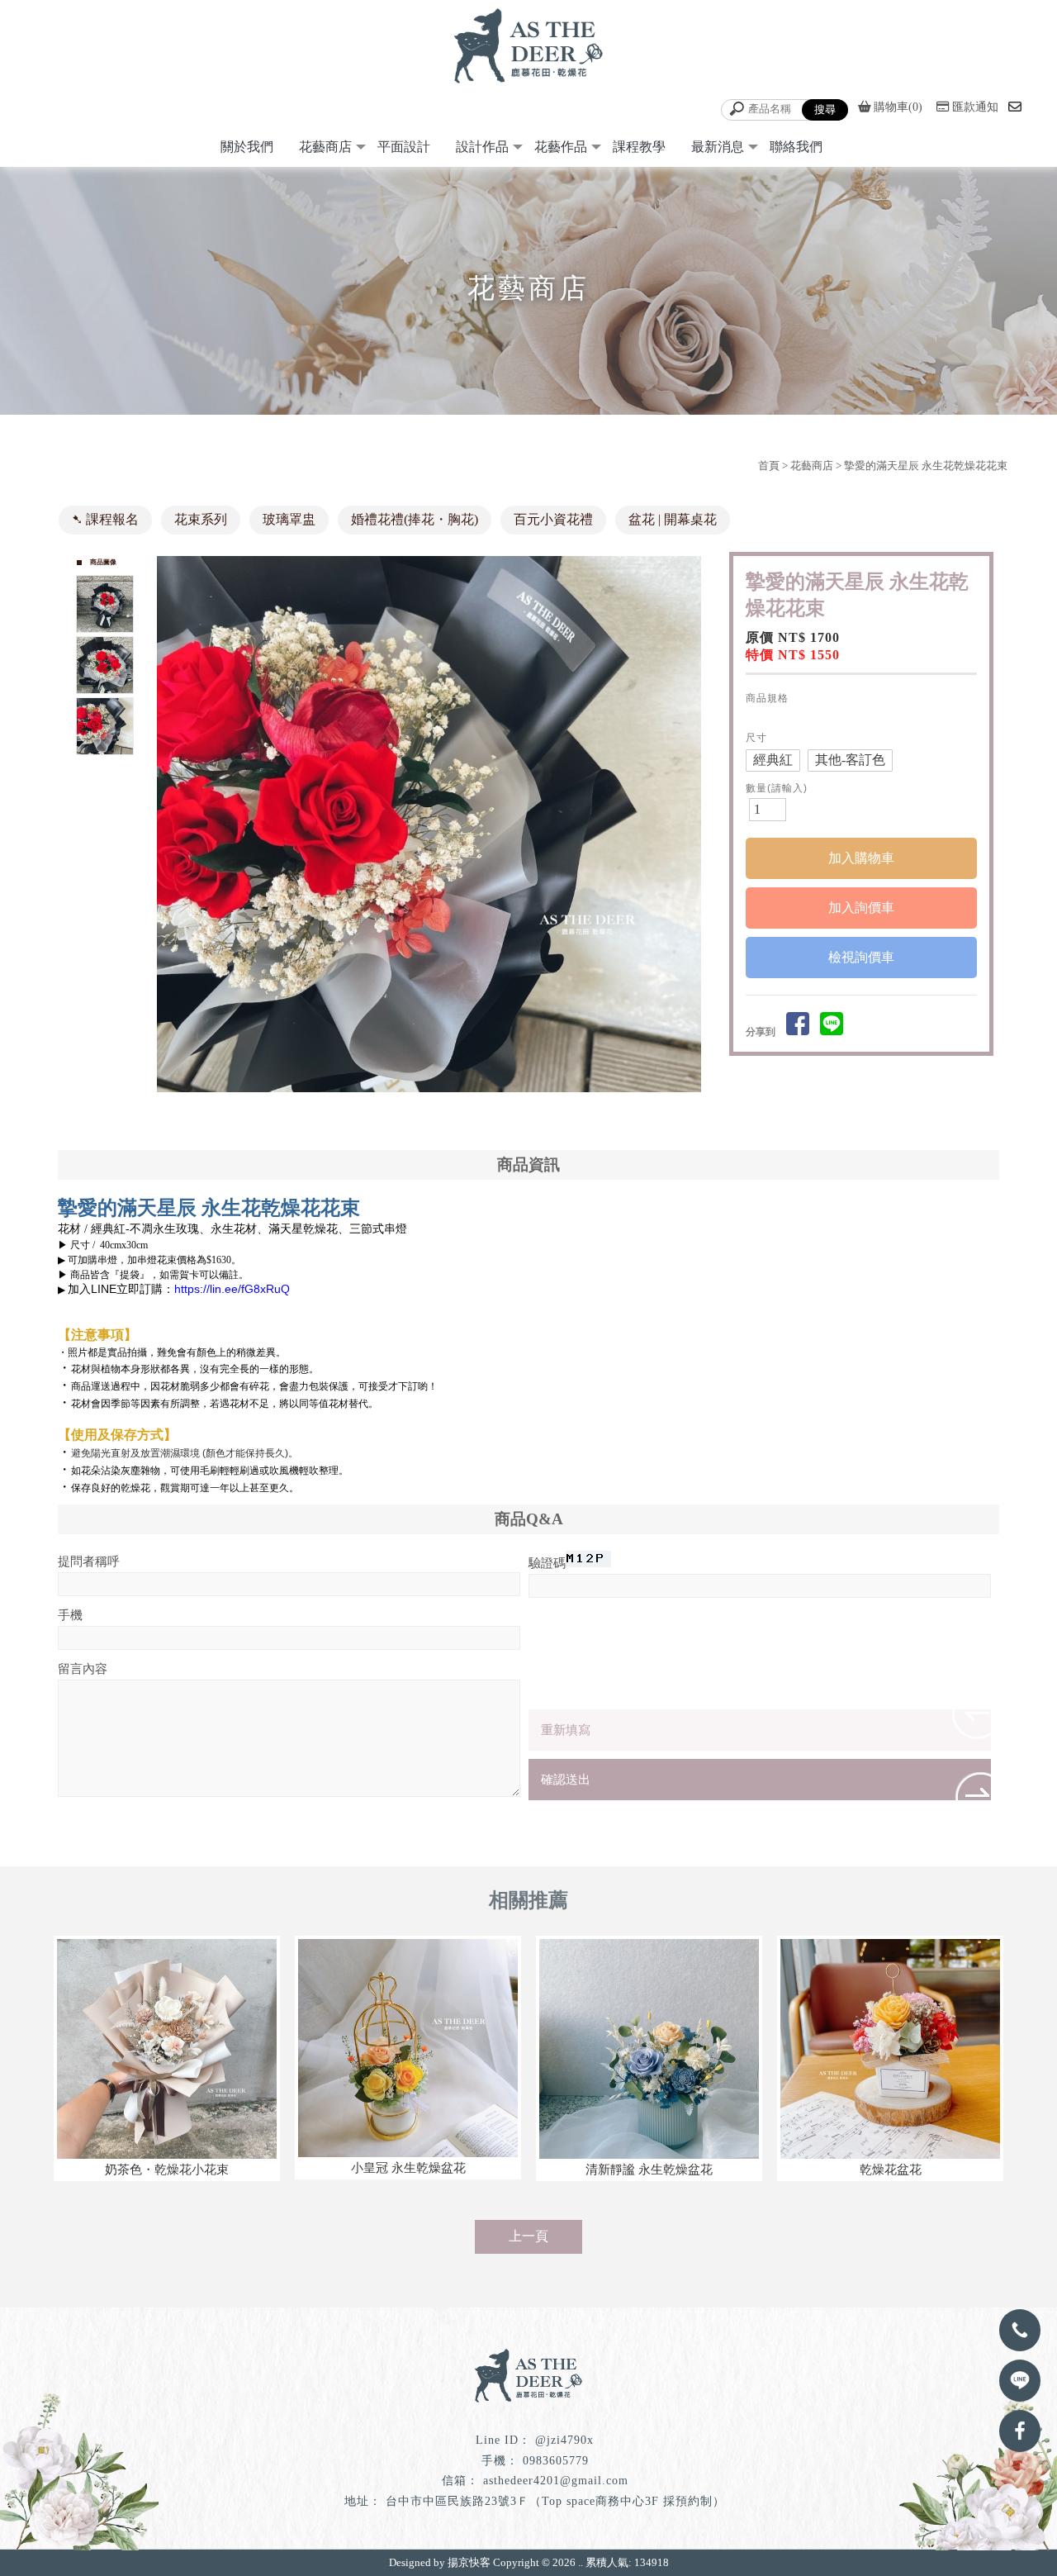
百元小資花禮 (553, 519)
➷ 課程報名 (105, 519)
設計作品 (482, 147)
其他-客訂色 (850, 760)
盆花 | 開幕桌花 (673, 519)
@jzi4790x (564, 2440)
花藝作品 (561, 147)
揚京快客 (469, 2562)
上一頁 (528, 2236)
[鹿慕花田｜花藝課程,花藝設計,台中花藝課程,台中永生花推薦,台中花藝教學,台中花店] (528, 48)
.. (581, 2562)
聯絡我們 (796, 147)
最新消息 (718, 147)
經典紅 (773, 760)
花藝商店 (325, 147)
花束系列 (201, 519)
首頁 (769, 466)
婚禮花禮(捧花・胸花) (415, 519)
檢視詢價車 (861, 957)
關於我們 (247, 147)
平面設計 (404, 147)
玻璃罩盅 (289, 519)
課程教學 (639, 147)
